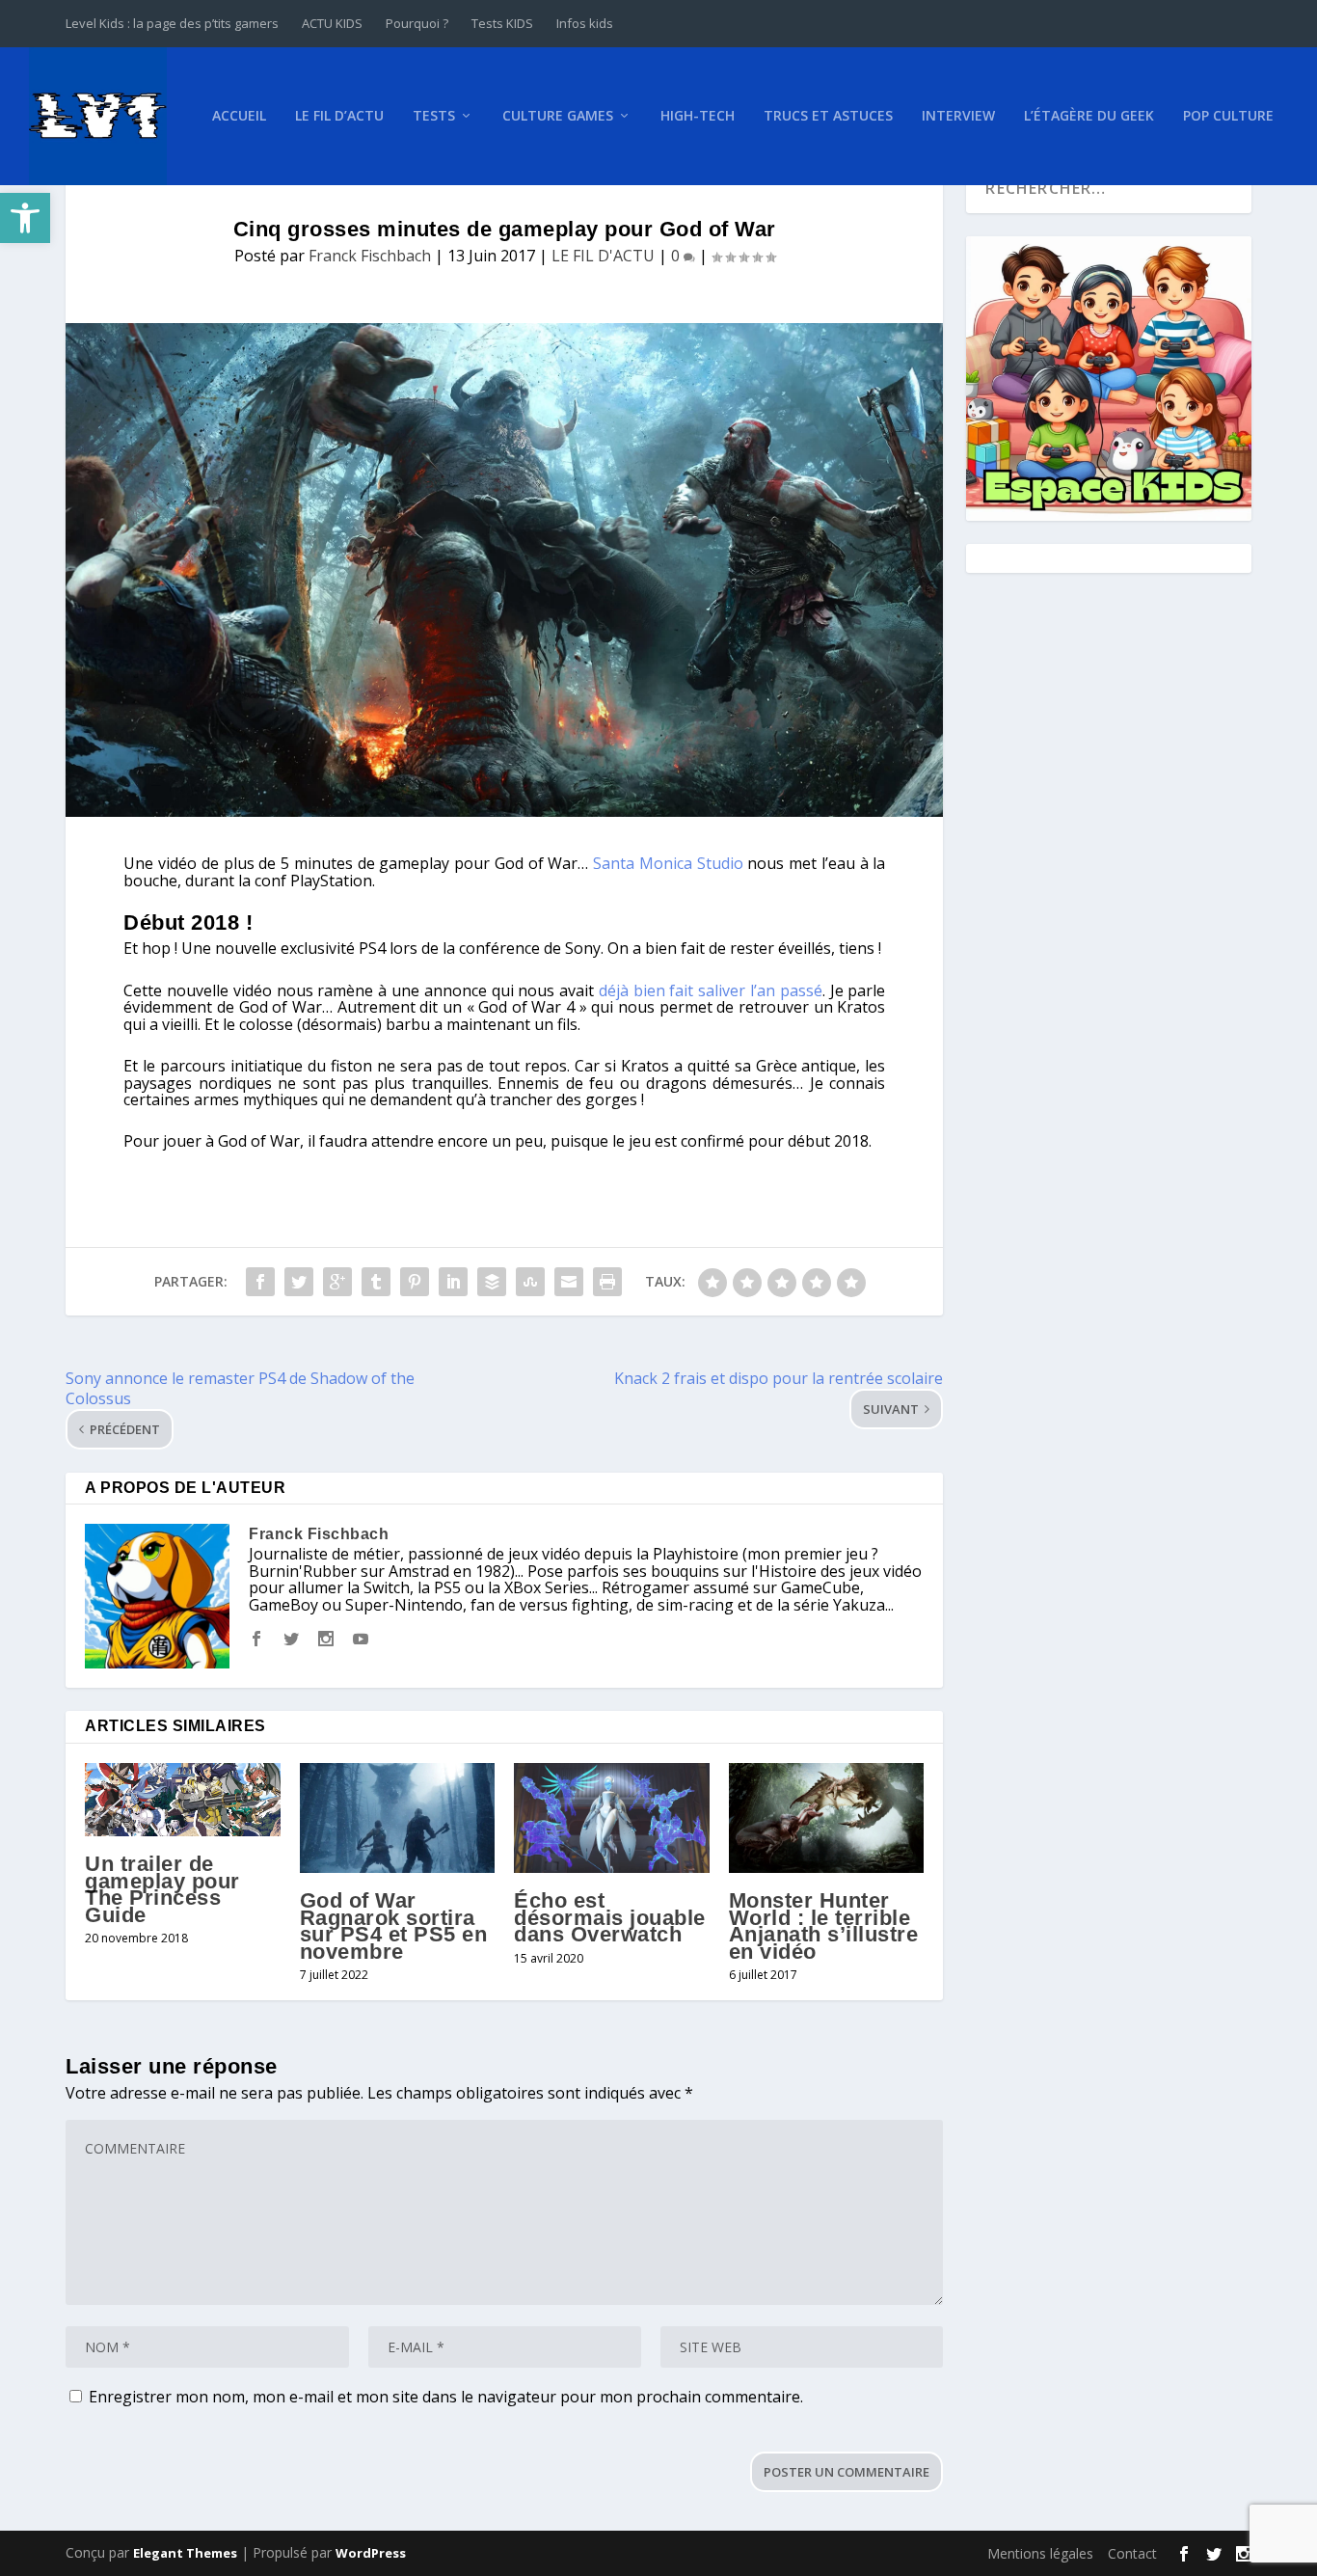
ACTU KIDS (332, 23)
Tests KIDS (502, 23)
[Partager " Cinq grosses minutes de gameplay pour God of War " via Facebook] (260, 1282)
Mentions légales (1040, 2553)
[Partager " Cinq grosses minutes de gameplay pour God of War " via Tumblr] (376, 1282)
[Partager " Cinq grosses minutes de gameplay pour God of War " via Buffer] (492, 1282)
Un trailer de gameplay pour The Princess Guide (162, 1889)
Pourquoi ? (417, 23)
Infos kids (585, 23)
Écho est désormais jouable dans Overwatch (610, 1917)
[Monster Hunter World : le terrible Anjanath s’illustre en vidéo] (827, 1818)
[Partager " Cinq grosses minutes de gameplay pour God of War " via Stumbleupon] (530, 1282)
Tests (434, 116)
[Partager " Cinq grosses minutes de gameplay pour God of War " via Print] (607, 1282)
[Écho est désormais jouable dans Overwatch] (612, 1818)
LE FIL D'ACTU (603, 256)
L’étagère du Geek (1089, 116)
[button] (25, 218)
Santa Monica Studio (668, 863)
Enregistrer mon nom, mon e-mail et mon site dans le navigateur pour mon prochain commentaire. (446, 2397)
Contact (1132, 2553)
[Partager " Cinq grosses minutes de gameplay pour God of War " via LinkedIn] (453, 1282)
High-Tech (698, 116)
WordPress (371, 2553)
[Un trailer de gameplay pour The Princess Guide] (183, 1800)
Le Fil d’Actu (339, 116)
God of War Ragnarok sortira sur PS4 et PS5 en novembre (394, 1926)
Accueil (239, 116)
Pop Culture (1228, 116)
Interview (958, 116)
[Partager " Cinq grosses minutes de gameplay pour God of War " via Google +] (337, 1282)
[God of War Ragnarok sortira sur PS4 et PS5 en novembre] (398, 1818)
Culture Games (558, 116)
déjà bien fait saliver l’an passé (711, 990)
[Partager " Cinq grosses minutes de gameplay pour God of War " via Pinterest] (415, 1282)
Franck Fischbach (370, 256)
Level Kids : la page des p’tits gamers (172, 23)
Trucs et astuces (828, 116)
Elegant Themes (185, 2553)
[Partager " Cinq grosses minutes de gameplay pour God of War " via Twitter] (299, 1282)
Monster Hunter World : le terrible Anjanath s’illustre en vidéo (824, 1926)
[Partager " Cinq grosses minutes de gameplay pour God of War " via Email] (569, 1282)
